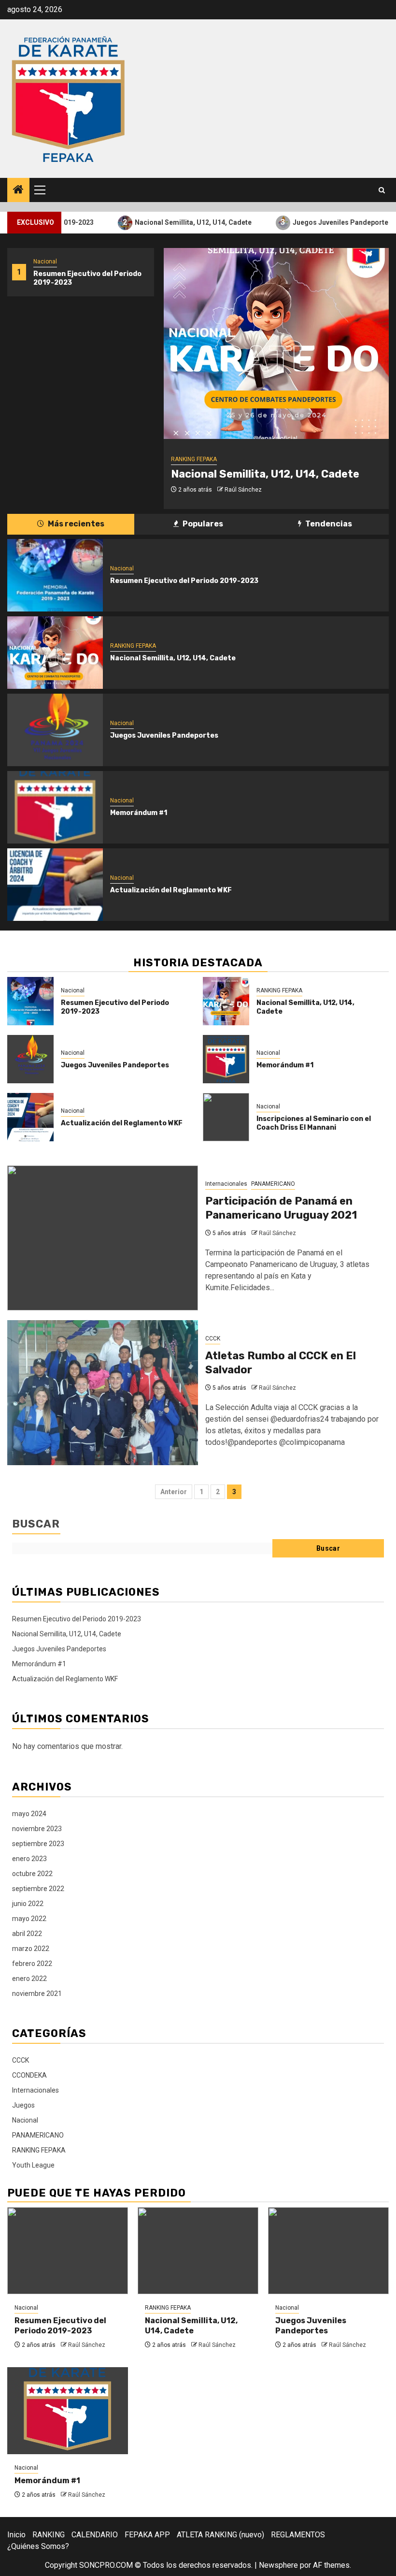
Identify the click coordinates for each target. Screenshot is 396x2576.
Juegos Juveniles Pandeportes (316, 222)
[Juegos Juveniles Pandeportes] (55, 730)
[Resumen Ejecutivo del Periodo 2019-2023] (55, 575)
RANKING (49, 2535)
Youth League (33, 2165)
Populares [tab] (202, 524)
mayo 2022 (29, 1919)
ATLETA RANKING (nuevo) (220, 2535)
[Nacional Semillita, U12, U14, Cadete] (276, 343)
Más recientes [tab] (75, 524)
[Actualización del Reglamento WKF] (55, 885)
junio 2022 (28, 1904)
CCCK (213, 1339)
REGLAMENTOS (298, 2535)
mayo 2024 (29, 1814)
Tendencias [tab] (328, 524)
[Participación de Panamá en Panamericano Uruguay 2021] (103, 1238)
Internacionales (226, 1184)
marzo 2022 (31, 1949)
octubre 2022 (32, 1874)
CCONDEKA (29, 2075)
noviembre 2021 (37, 1994)
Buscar (36, 1524)
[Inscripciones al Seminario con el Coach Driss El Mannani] (226, 1117)
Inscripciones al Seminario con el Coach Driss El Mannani (314, 1123)
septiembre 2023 (38, 1844)
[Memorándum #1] (55, 807)
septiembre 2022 (38, 1889)
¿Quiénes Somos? (38, 2546)
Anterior (174, 1492)
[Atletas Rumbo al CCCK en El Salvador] (103, 1393)
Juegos (23, 2105)
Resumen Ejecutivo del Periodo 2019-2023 (184, 581)
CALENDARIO (95, 2535)
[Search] (382, 190)
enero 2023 (29, 1859)
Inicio (16, 2535)
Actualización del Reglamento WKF (171, 890)
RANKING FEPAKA (194, 459)
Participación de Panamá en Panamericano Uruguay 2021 (281, 1208)
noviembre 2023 (37, 1829)
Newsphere (278, 2565)
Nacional (45, 262)
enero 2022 (29, 1979)
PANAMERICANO (273, 1184)
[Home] (18, 190)
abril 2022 (27, 1934)
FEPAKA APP (147, 2535)
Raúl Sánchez (243, 490)
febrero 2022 (32, 1964)
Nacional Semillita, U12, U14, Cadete (167, 222)
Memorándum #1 (139, 813)
